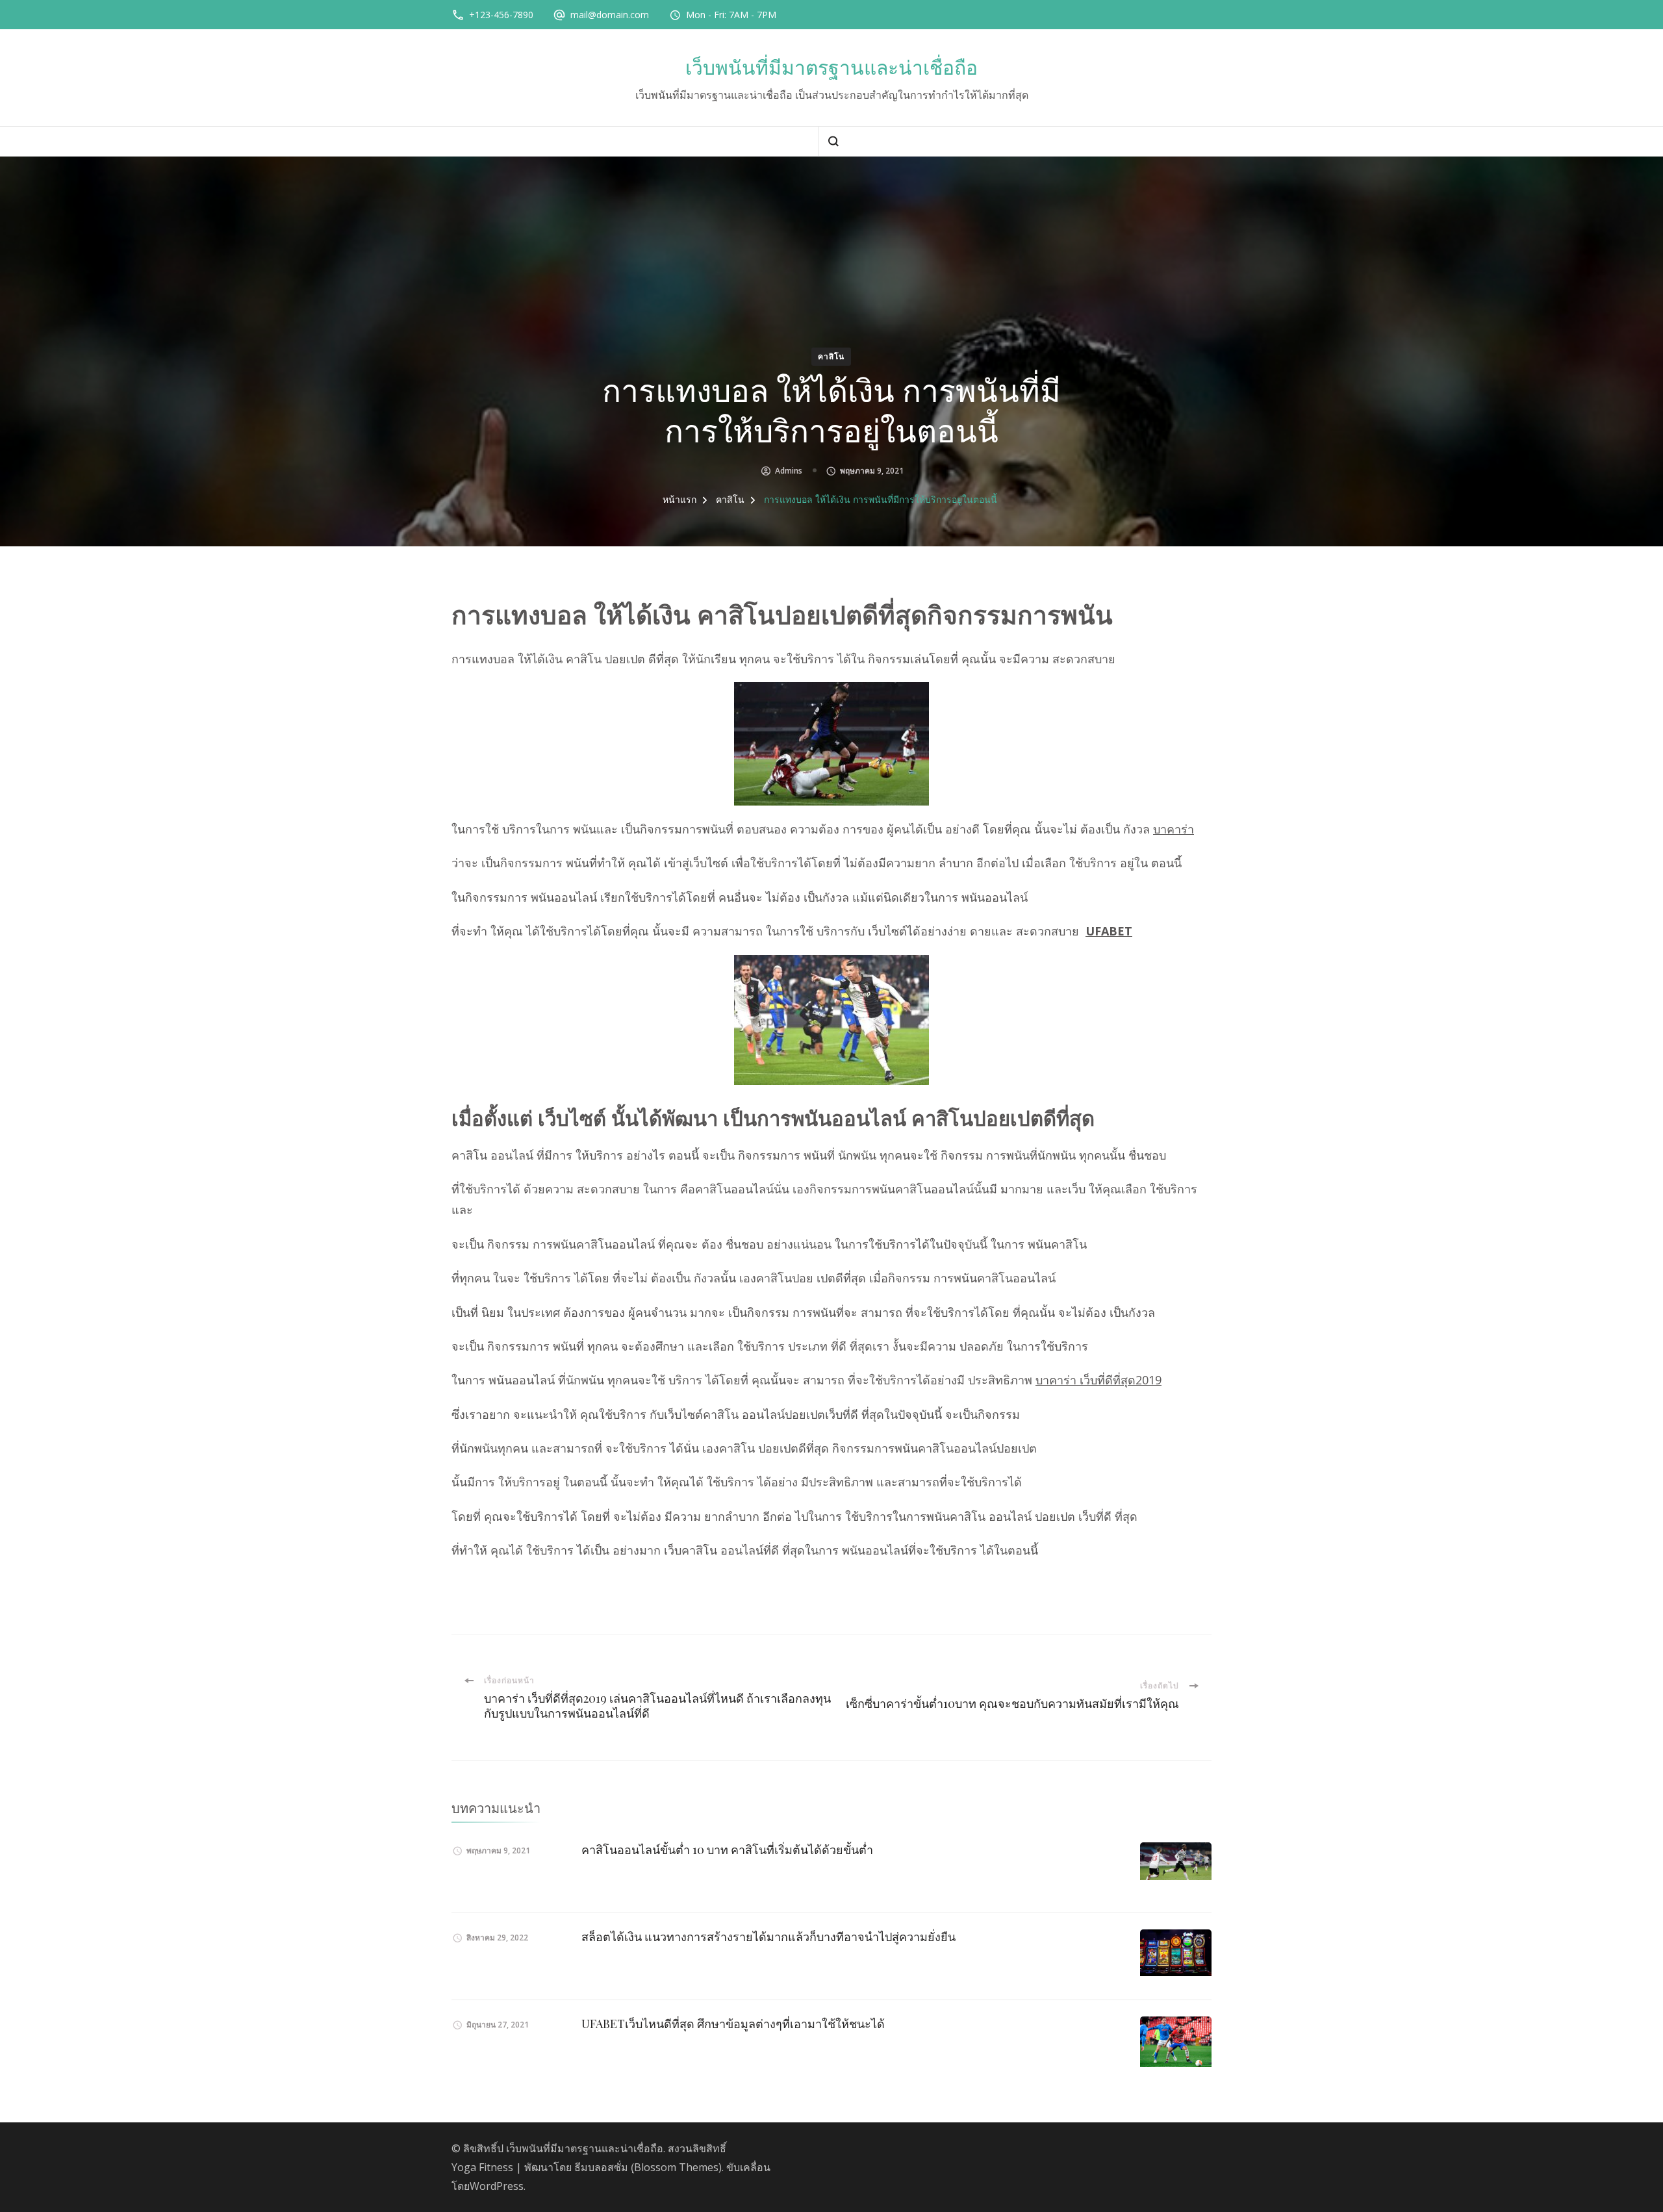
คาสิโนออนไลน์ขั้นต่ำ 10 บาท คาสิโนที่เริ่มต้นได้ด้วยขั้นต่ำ (727, 1850)
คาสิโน (831, 356)
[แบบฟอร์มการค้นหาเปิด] (833, 141)
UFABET (1109, 931)
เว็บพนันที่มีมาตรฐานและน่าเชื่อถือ (831, 68)
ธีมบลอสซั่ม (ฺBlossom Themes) (648, 2167)
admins (789, 471)
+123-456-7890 (501, 15)
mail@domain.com (610, 15)
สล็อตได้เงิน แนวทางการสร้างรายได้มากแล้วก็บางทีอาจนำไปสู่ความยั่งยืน (768, 1937)
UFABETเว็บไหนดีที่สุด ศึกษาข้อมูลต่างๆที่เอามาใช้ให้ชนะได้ (733, 2024)
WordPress (497, 2186)
